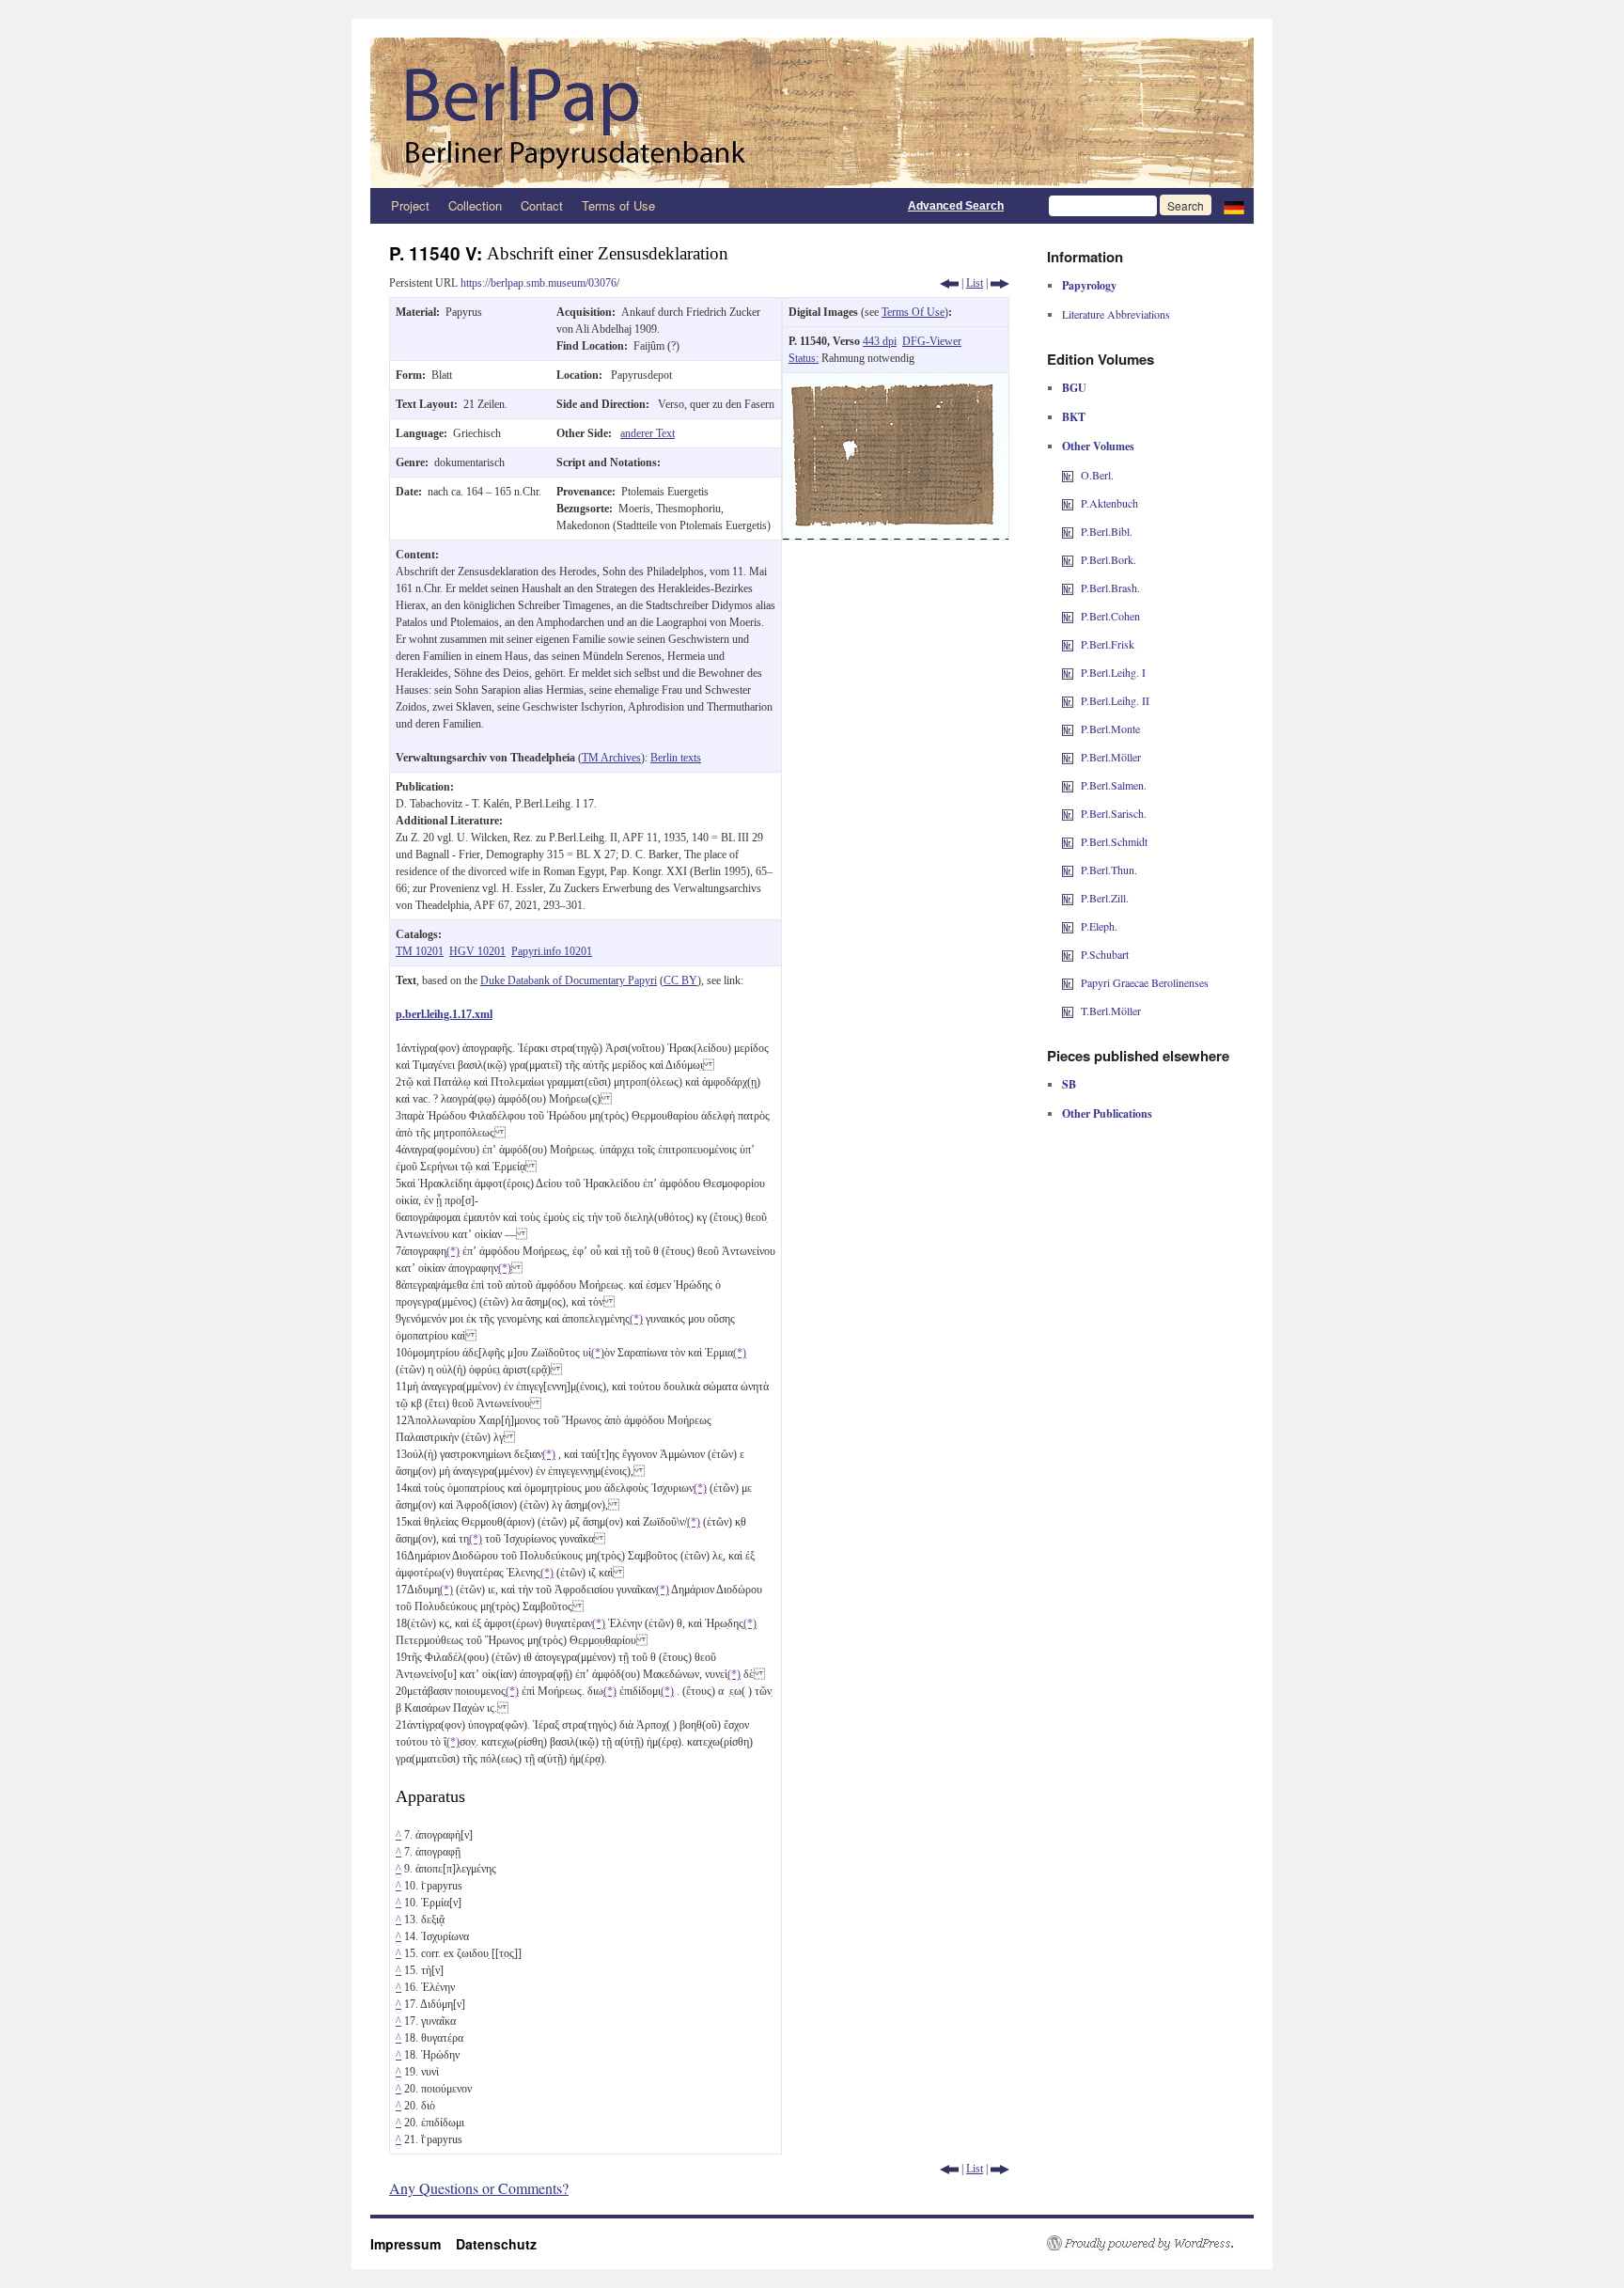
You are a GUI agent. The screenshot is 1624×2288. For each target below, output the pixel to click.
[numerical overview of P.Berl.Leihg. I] (1068, 672)
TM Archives (611, 758)
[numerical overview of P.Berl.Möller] (1068, 757)
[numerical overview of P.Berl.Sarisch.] (1068, 813)
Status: (804, 358)
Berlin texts (676, 758)
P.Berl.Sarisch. (1114, 813)
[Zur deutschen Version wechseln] (1234, 206)
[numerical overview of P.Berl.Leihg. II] (1068, 700)
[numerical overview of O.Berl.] (1068, 475)
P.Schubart (1105, 954)
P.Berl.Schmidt (1114, 841)
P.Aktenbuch (1109, 503)
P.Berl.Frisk (1108, 644)
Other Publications (1107, 1113)
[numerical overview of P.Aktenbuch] (1068, 503)
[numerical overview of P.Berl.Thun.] (1068, 870)
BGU (1074, 388)
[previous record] (949, 283)
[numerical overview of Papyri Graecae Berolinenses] (1068, 982)
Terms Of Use (913, 312)
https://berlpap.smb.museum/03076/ (540, 283)
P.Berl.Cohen (1110, 616)
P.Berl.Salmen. (1114, 785)
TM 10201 (420, 951)
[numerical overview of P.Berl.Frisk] (1068, 644)
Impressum (413, 2244)
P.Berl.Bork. (1109, 559)
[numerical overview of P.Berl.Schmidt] (1068, 841)
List (975, 283)
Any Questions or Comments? (479, 2188)
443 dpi (880, 341)
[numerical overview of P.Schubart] (1068, 954)
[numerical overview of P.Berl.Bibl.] (1068, 531)
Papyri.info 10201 (552, 951)
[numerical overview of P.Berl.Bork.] (1068, 559)
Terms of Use (618, 205)
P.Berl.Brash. (1110, 588)
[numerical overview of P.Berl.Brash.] (1068, 588)
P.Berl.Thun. (1109, 870)
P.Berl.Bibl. (1107, 531)
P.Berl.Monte (1110, 729)
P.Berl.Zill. (1105, 898)
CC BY (680, 980)
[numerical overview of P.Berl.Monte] (1068, 729)
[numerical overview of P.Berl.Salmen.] (1068, 785)
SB (1069, 1084)
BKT (1074, 417)
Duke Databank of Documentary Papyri (569, 980)
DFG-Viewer (932, 341)
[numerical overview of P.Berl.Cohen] (1068, 616)
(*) (453, 1251)
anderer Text (648, 433)
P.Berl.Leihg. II (1115, 700)
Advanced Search (956, 206)
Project (410, 205)
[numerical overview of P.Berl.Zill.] (1068, 898)
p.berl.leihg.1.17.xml (444, 1014)
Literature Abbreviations (1116, 314)
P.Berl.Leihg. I (1113, 672)
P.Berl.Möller (1111, 757)
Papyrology (1089, 285)
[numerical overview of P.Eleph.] (1068, 926)
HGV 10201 (477, 951)
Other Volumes (1098, 446)
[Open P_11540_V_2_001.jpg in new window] (896, 382)
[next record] (1000, 283)
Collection (475, 205)
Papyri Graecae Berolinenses (1145, 982)
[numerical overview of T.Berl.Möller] (1068, 1011)
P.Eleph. (1099, 926)
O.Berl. (1097, 475)
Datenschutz (496, 2244)
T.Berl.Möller (1111, 1011)
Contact (542, 205)
